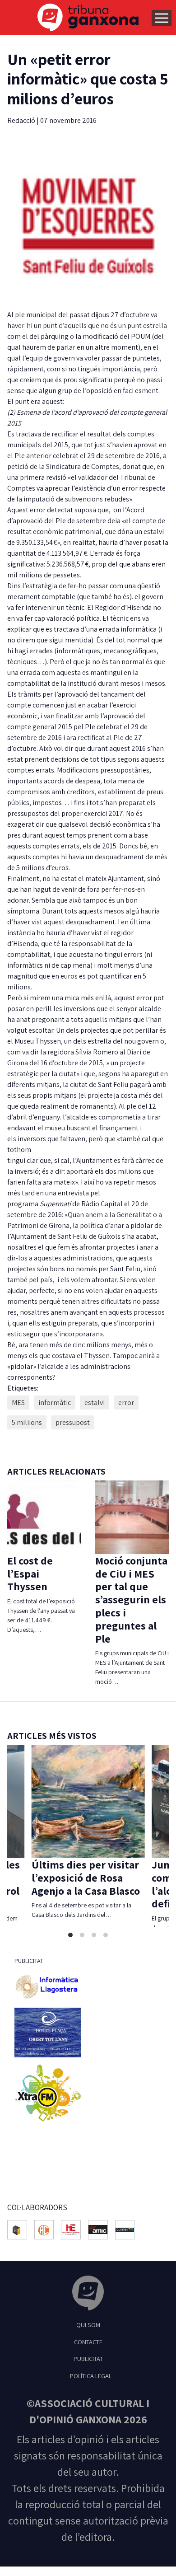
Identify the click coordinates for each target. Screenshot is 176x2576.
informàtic (55, 1403)
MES (18, 1403)
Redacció (22, 120)
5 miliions (27, 1422)
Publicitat (88, 2358)
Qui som (88, 2325)
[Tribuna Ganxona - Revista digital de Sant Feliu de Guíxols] (88, 2294)
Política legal (91, 2376)
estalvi (95, 1403)
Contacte (88, 2342)
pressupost (73, 1422)
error (126, 1403)
